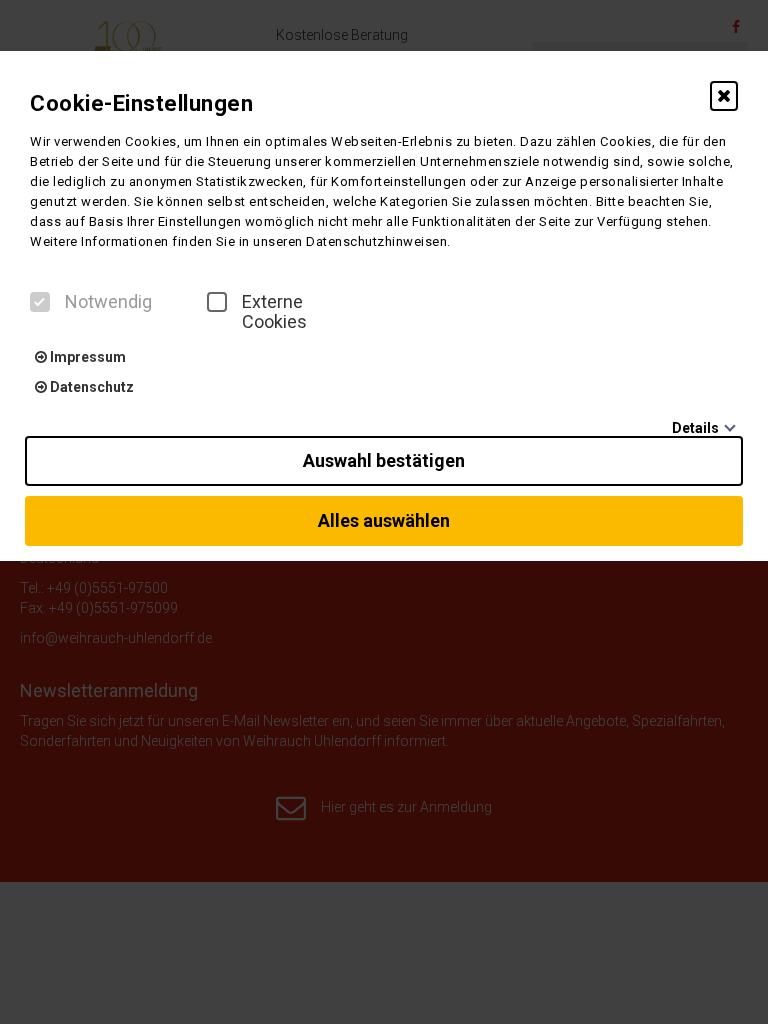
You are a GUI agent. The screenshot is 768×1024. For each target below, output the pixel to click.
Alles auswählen (384, 520)
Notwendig (108, 302)
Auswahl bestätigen (384, 460)
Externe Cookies (274, 312)
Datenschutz (90, 387)
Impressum (86, 357)
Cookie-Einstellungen (141, 103)
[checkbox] (40, 302)
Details (695, 428)
